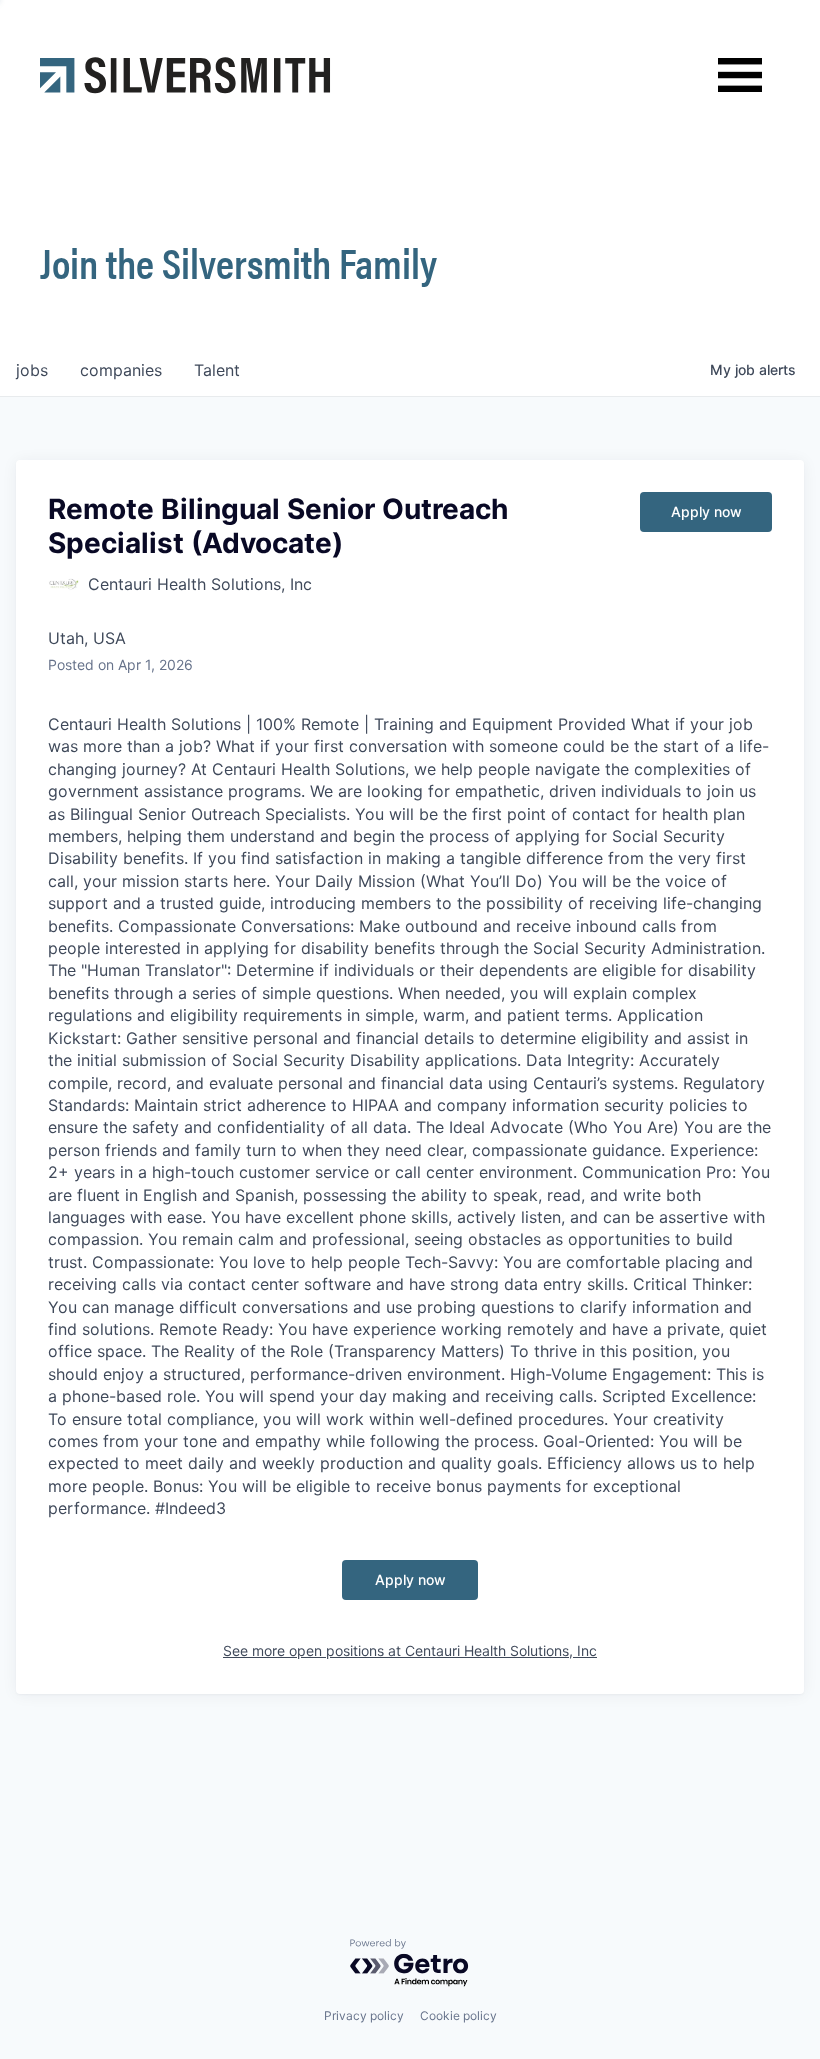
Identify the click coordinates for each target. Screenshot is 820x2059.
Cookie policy (458, 2015)
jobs (32, 370)
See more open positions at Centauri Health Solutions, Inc (410, 1650)
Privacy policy (364, 2015)
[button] (740, 75)
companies (121, 370)
